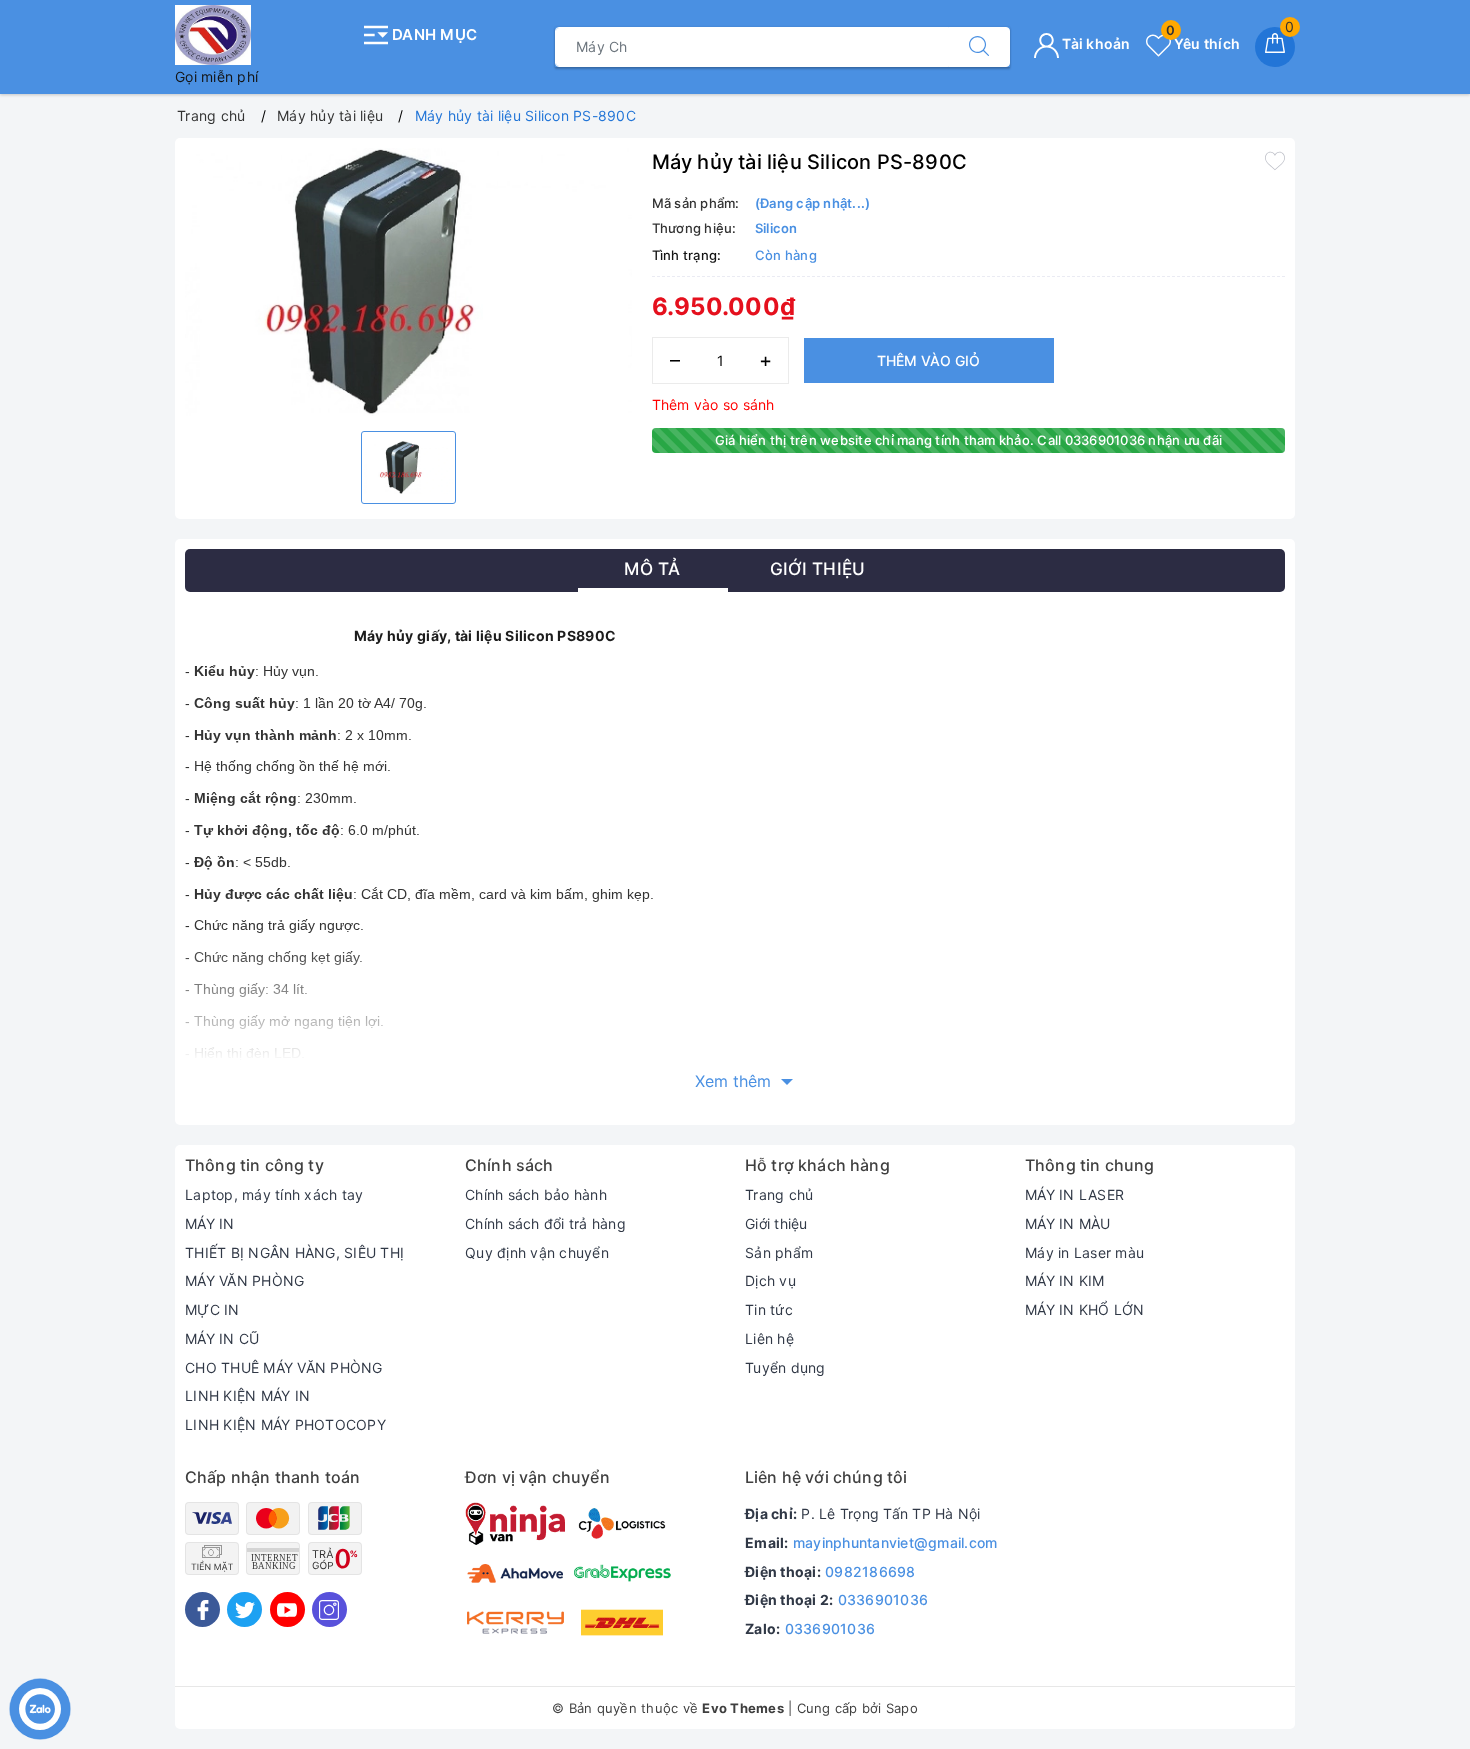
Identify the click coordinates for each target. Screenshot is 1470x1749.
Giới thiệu (776, 1223)
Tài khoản (1095, 43)
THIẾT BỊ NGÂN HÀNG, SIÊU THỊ (294, 1252)
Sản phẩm (779, 1252)
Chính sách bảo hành (536, 1194)
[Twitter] (244, 1609)
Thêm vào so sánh (713, 404)
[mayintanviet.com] (262, 35)
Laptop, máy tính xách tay (274, 1194)
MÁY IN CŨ (222, 1338)
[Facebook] (202, 1609)
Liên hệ (769, 1338)
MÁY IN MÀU (1068, 1223)
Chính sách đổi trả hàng (545, 1223)
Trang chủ (779, 1194)
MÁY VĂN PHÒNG (244, 1280)
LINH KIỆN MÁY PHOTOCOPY (285, 1424)
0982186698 (870, 1571)
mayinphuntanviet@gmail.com (895, 1542)
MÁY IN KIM (1065, 1280)
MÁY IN (210, 1223)
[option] (408, 282)
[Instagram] (329, 1609)
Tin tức (769, 1309)
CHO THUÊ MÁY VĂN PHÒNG (284, 1367)
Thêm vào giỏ (928, 360)
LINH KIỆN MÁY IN (247, 1395)
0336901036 (883, 1599)
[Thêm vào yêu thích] (1275, 160)
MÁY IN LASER (1074, 1194)
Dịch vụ (770, 1280)
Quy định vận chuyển (537, 1252)
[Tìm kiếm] (979, 47)
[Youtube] (287, 1609)
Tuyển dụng (785, 1367)
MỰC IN (212, 1309)
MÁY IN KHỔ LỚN (1085, 1309)
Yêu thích (1203, 43)
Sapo (902, 1708)
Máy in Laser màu (1084, 1252)
